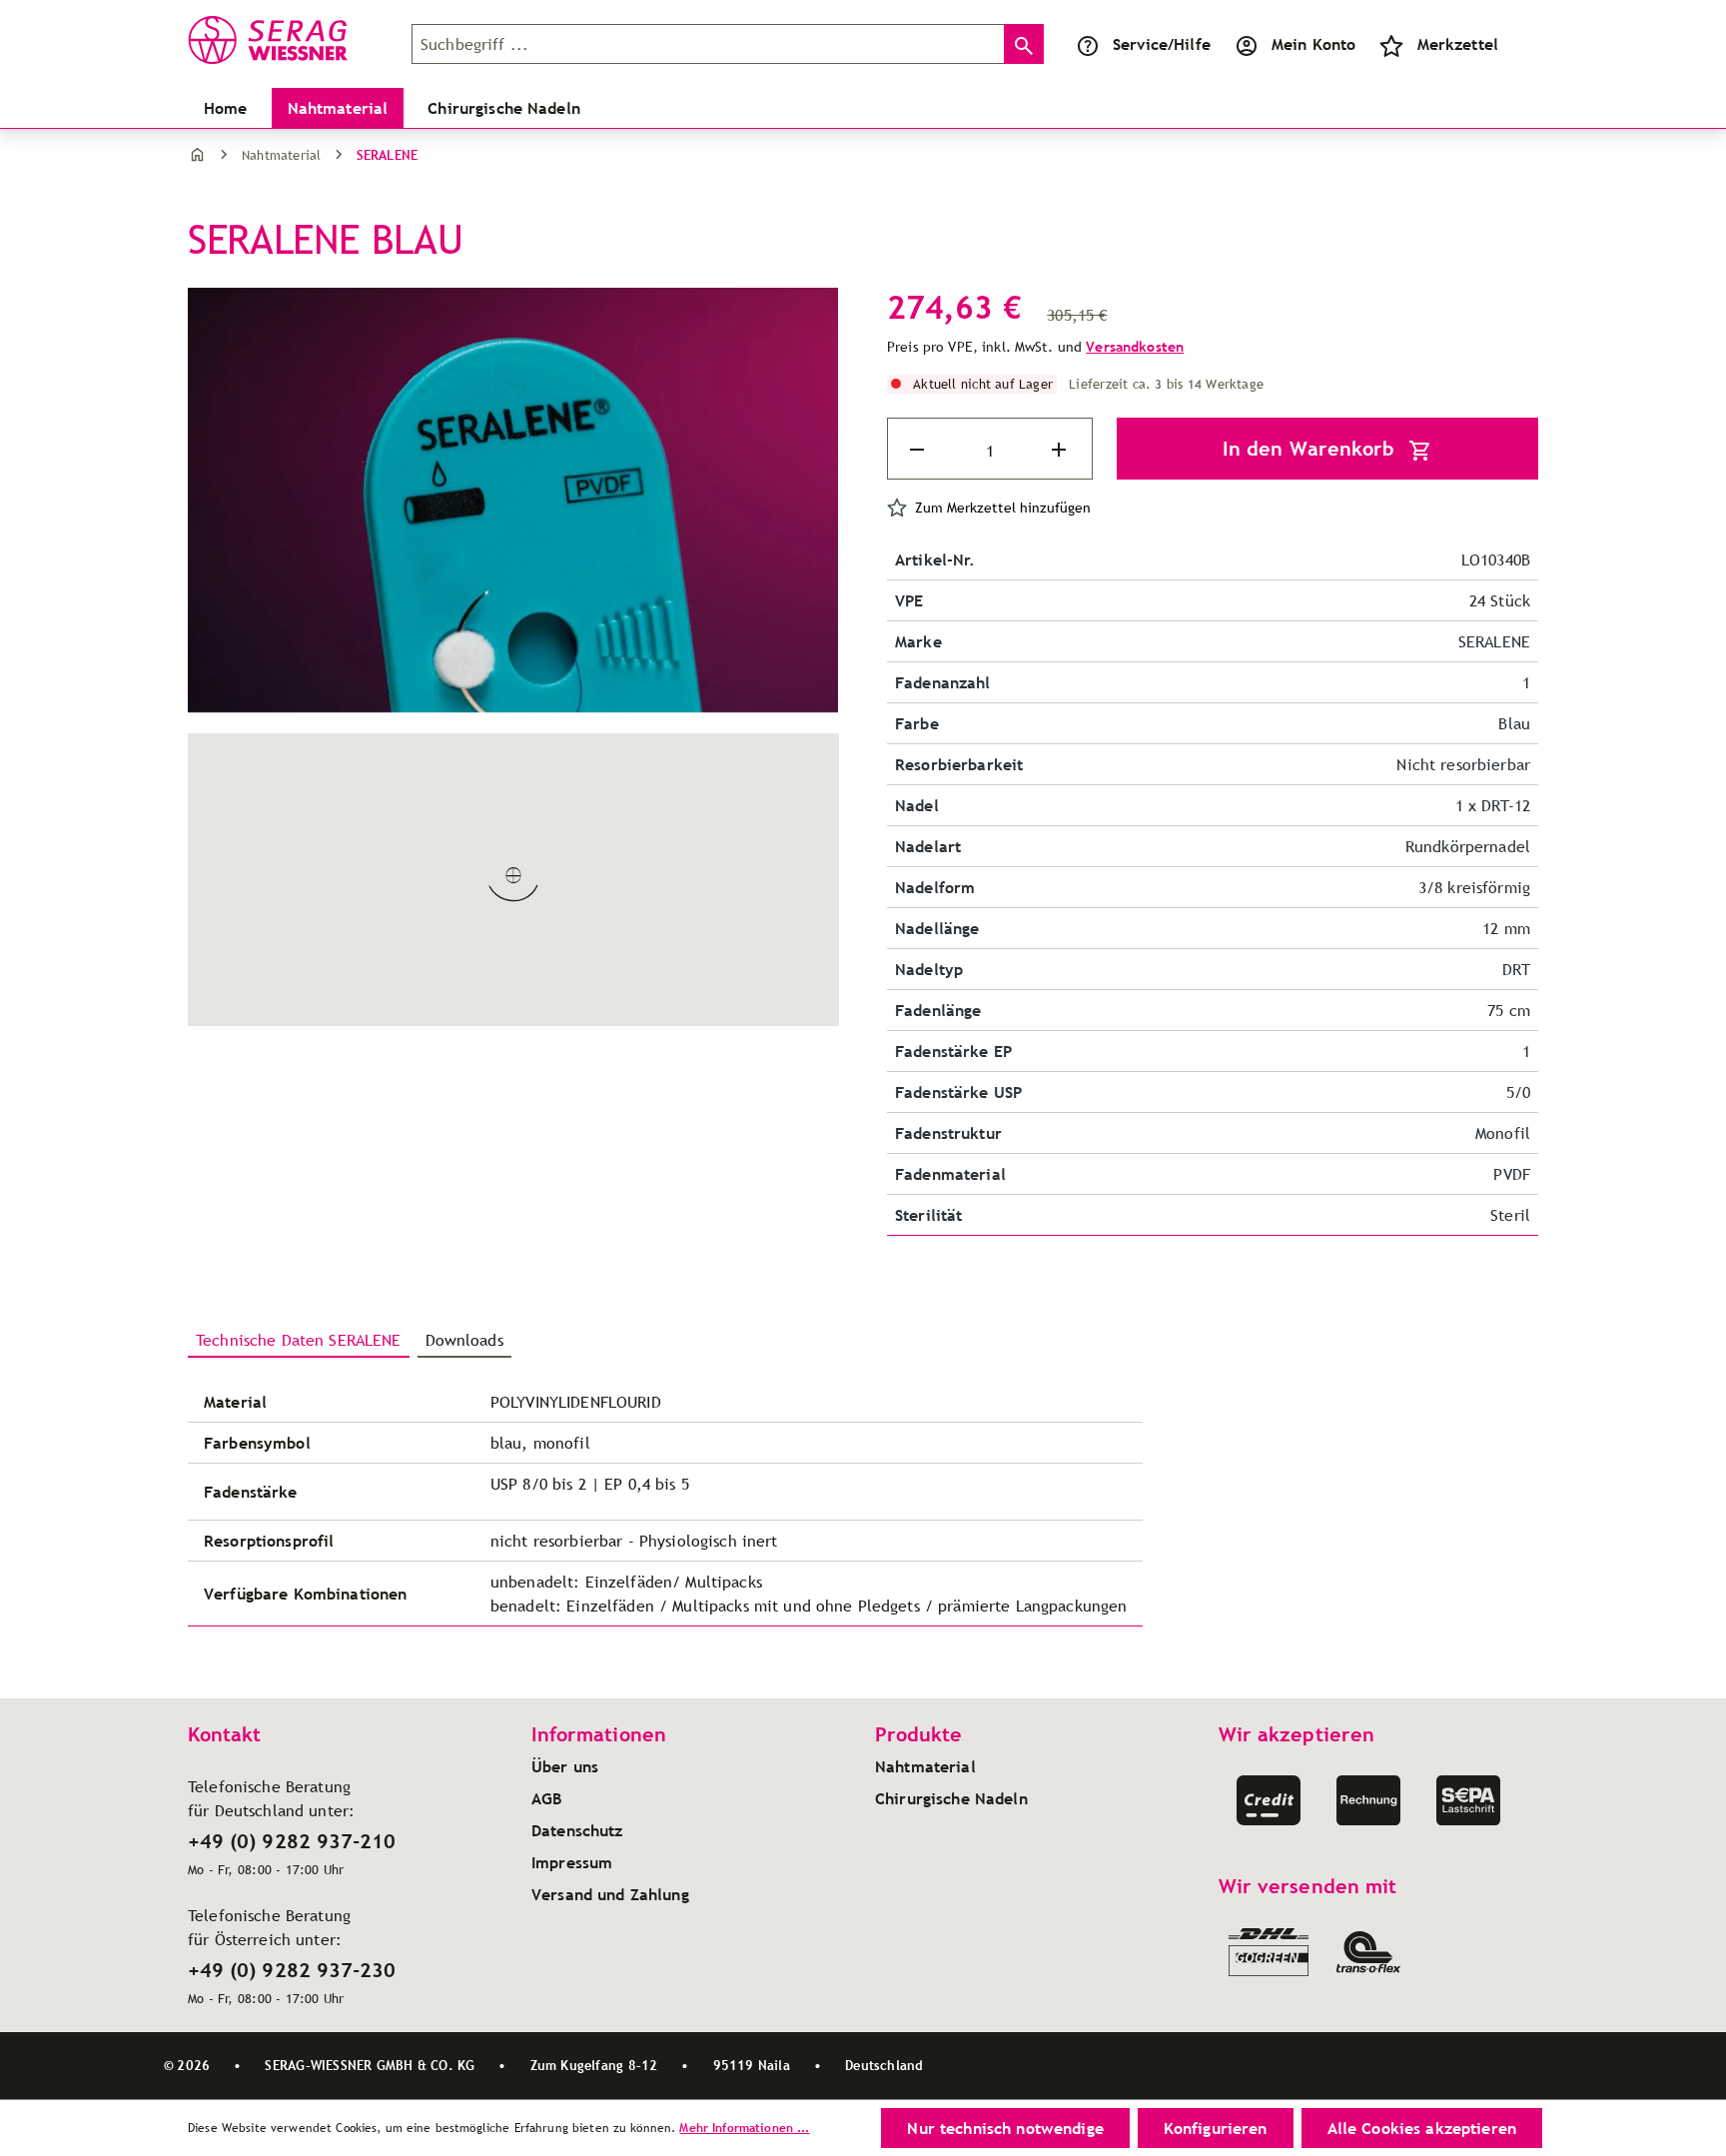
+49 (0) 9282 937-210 (292, 1841)
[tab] (299, 1341)
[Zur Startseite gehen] (288, 40)
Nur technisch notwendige (1005, 2128)
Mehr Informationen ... (744, 2128)
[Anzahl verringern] (919, 450)
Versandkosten (1135, 347)
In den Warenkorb (1311, 449)
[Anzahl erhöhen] (1061, 450)
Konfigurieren (1216, 2128)
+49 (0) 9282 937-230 (292, 1970)
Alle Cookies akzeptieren (1422, 2128)
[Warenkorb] (1522, 44)
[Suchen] (1024, 44)
